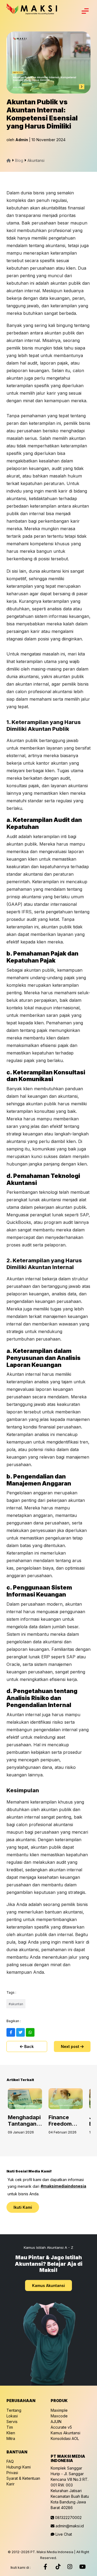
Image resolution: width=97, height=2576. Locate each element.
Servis (12, 2422)
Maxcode (59, 2416)
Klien (11, 2433)
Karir (11, 2484)
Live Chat (63, 2534)
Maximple (59, 2410)
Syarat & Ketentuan (23, 2478)
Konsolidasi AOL (65, 2438)
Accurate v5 (61, 2427)
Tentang (14, 2410)
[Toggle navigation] (85, 11)
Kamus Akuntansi (48, 2285)
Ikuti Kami (23, 2207)
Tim (10, 2427)
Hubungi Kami (19, 2467)
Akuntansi (36, 160)
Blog (19, 160)
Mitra (11, 2438)
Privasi (12, 2473)
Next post (71, 2046)
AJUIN (56, 2422)
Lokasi (12, 2416)
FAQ (10, 2461)
